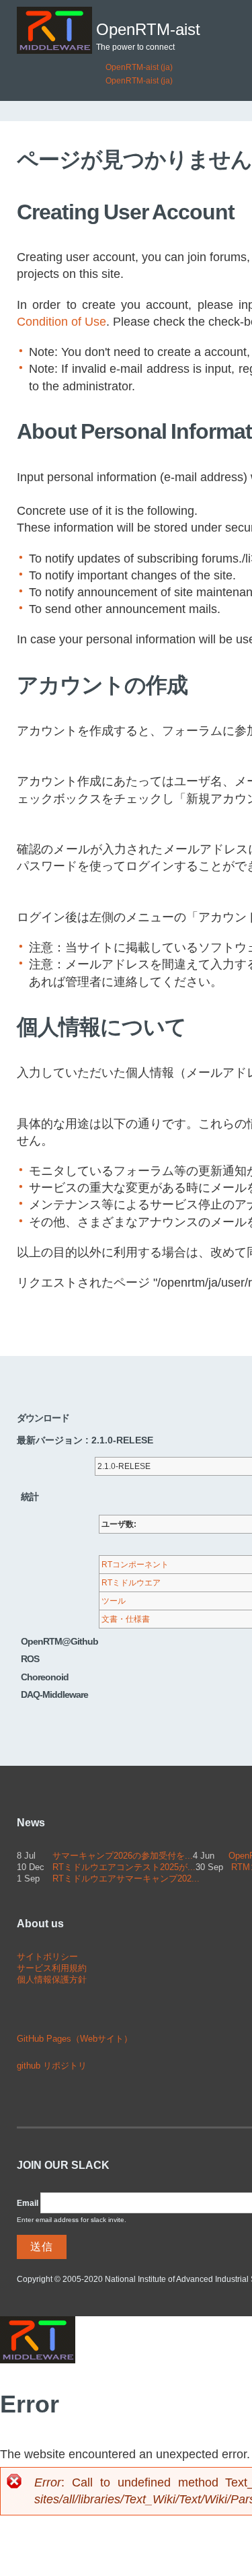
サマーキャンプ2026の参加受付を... (123, 1856)
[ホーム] (54, 30)
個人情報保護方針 (52, 1979)
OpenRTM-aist (148, 30)
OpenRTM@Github (59, 1641)
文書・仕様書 (126, 1619)
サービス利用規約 (52, 1968)
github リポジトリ (52, 2066)
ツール (114, 1601)
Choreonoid (45, 1677)
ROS (30, 1659)
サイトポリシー (47, 1957)
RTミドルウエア (131, 1583)
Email (28, 2203)
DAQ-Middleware (54, 1694)
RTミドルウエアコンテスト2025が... (124, 1867)
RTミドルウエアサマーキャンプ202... (126, 1879)
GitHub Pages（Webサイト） (75, 2039)
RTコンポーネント (135, 1565)
